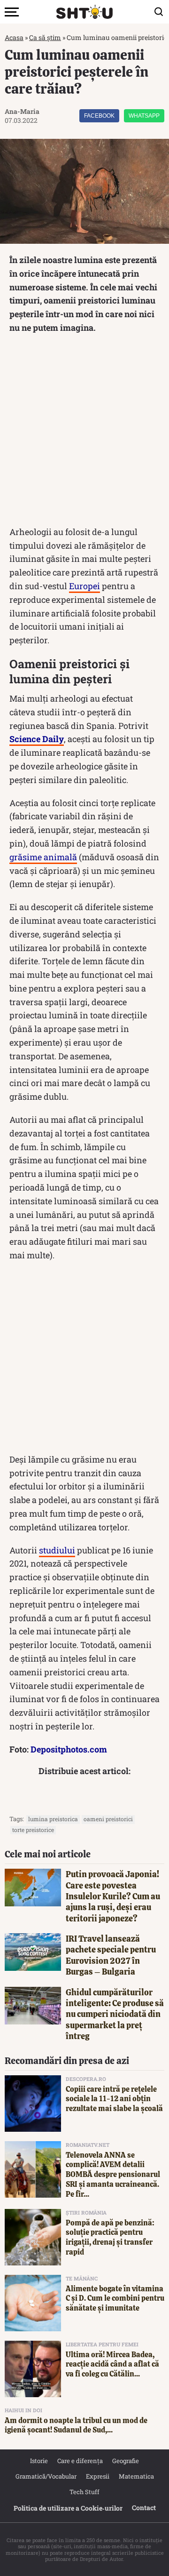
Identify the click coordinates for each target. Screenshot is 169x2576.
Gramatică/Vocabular (46, 2476)
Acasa (14, 37)
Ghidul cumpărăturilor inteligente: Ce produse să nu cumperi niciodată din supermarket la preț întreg (115, 2014)
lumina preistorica (53, 1819)
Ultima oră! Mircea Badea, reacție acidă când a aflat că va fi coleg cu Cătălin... (112, 2364)
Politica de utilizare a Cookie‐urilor (68, 2508)
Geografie (126, 2461)
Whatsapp (144, 116)
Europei (84, 586)
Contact (144, 2508)
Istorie (39, 2461)
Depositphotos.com (69, 1749)
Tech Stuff (84, 2492)
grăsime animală (43, 857)
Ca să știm (45, 37)
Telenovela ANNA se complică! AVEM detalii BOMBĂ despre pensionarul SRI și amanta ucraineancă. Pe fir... (113, 2175)
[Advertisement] (84, 432)
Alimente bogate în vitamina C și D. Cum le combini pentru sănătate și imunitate (115, 2299)
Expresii (98, 2476)
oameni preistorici (108, 1819)
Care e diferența (80, 2461)
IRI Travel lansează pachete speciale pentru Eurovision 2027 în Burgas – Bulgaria (111, 1955)
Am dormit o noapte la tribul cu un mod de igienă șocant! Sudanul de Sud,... (76, 2425)
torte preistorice (33, 1830)
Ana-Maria (22, 111)
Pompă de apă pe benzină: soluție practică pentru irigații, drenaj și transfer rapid (110, 2237)
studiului (57, 1550)
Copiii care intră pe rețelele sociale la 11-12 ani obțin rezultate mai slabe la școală (114, 2099)
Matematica (136, 2476)
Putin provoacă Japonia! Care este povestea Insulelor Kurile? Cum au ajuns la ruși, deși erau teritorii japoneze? (113, 1896)
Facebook (99, 116)
